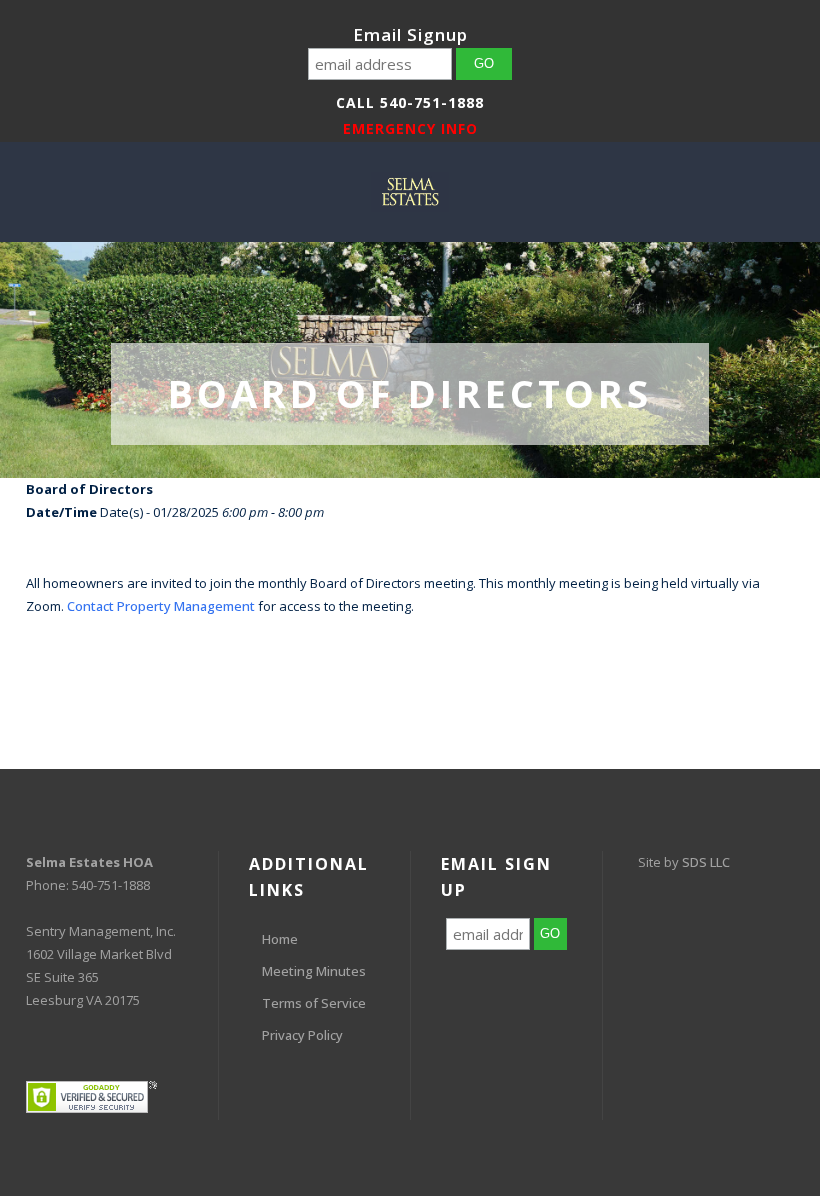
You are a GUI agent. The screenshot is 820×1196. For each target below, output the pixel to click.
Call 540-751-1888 (410, 102)
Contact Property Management (161, 606)
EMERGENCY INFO (410, 128)
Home (280, 939)
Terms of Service (314, 1003)
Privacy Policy (302, 1035)
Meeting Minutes (314, 971)
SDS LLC (706, 862)
